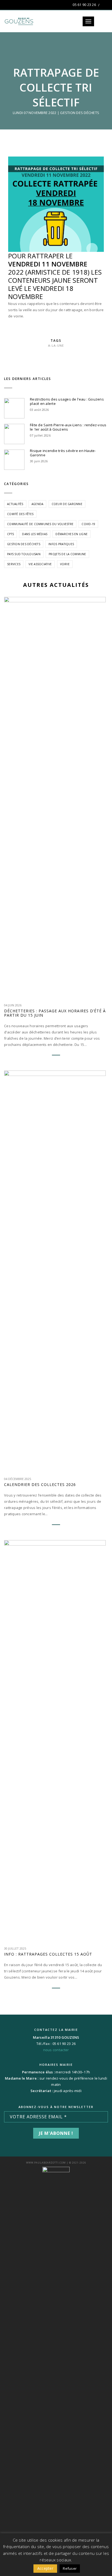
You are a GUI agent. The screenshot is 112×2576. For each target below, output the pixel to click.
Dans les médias (35, 534)
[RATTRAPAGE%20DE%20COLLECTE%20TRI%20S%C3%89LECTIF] (47, 357)
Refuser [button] (70, 2568)
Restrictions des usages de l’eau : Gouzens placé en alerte (67, 401)
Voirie (65, 564)
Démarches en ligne (71, 534)
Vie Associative (40, 564)
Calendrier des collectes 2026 (40, 1485)
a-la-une (56, 345)
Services (14, 564)
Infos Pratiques (61, 544)
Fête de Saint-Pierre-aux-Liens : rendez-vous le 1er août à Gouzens (68, 427)
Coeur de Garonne (67, 504)
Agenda (38, 504)
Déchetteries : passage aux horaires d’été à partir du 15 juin (55, 1013)
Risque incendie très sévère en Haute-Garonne (63, 453)
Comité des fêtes (20, 514)
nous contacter (56, 2050)
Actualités (15, 504)
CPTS (10, 534)
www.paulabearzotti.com (46, 2163)
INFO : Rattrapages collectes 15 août (48, 1954)
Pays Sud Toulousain (24, 554)
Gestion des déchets (80, 113)
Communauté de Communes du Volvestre (40, 524)
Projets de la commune (67, 554)
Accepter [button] (45, 2568)
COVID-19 (88, 524)
